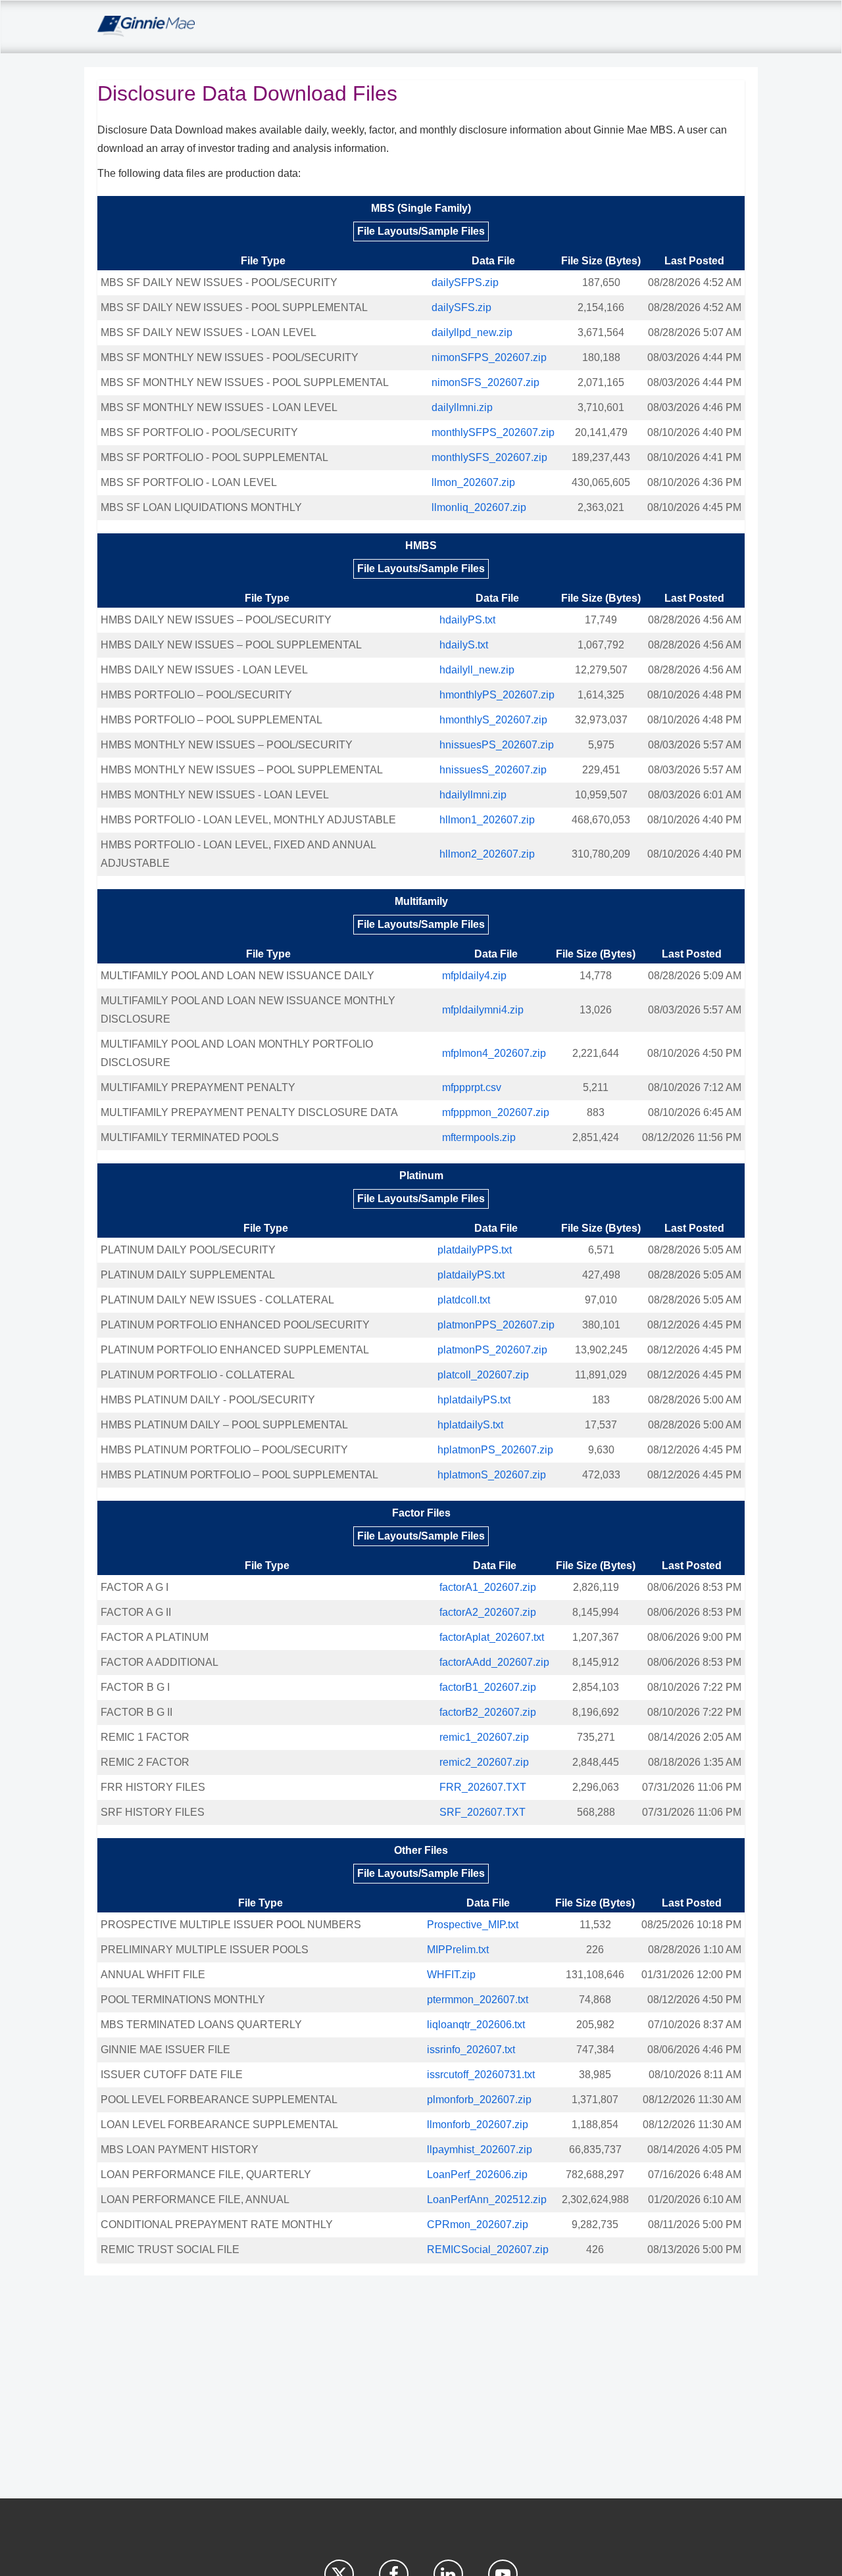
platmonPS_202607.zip (492, 1350)
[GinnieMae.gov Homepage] (146, 27)
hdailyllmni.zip (473, 795)
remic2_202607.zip (484, 1762)
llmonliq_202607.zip (479, 507)
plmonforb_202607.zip (479, 2100)
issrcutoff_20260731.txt (481, 2075)
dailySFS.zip (461, 307)
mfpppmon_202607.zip (496, 1112)
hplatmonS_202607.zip (492, 1475)
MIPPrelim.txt (458, 1950)
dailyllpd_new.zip (472, 332)
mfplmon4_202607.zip (494, 1053)
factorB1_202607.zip (488, 1687)
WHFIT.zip (451, 1975)
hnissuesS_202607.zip (493, 770)
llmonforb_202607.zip (478, 2125)
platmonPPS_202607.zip (496, 1325)
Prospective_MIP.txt (473, 1925)
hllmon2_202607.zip (487, 854)
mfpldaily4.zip (474, 976)
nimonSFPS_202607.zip (489, 357)
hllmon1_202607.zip (487, 820)
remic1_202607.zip (484, 1737)
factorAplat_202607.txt (492, 1637)
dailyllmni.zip (462, 407)
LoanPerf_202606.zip (477, 2175)
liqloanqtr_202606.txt (476, 2025)
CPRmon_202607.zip (478, 2224)
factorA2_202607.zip (488, 1612)
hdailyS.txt (464, 645)
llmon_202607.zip (473, 482)
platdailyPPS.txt (475, 1250)
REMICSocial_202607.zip (488, 2249)
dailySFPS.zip (465, 282)
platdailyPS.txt (471, 1275)
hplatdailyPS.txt (474, 1400)
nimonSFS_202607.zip (485, 382)
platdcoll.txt (464, 1300)
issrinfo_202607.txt (471, 2050)
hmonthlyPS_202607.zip (497, 695)
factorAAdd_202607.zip (494, 1662)
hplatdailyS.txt (470, 1425)
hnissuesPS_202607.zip (497, 745)
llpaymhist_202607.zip (480, 2150)
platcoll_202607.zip (483, 1375)
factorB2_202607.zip (488, 1712)
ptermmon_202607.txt (478, 2000)
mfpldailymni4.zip (483, 1010)
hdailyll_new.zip (477, 670)
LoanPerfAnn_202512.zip (487, 2199)
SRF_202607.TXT (483, 1812)
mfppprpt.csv (472, 1087)
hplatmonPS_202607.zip (495, 1450)
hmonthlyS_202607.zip (493, 720)
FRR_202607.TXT (483, 1787)
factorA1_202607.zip (488, 1587)
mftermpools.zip (479, 1137)
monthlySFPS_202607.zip (493, 432)
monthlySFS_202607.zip (489, 457)
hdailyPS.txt (467, 620)
